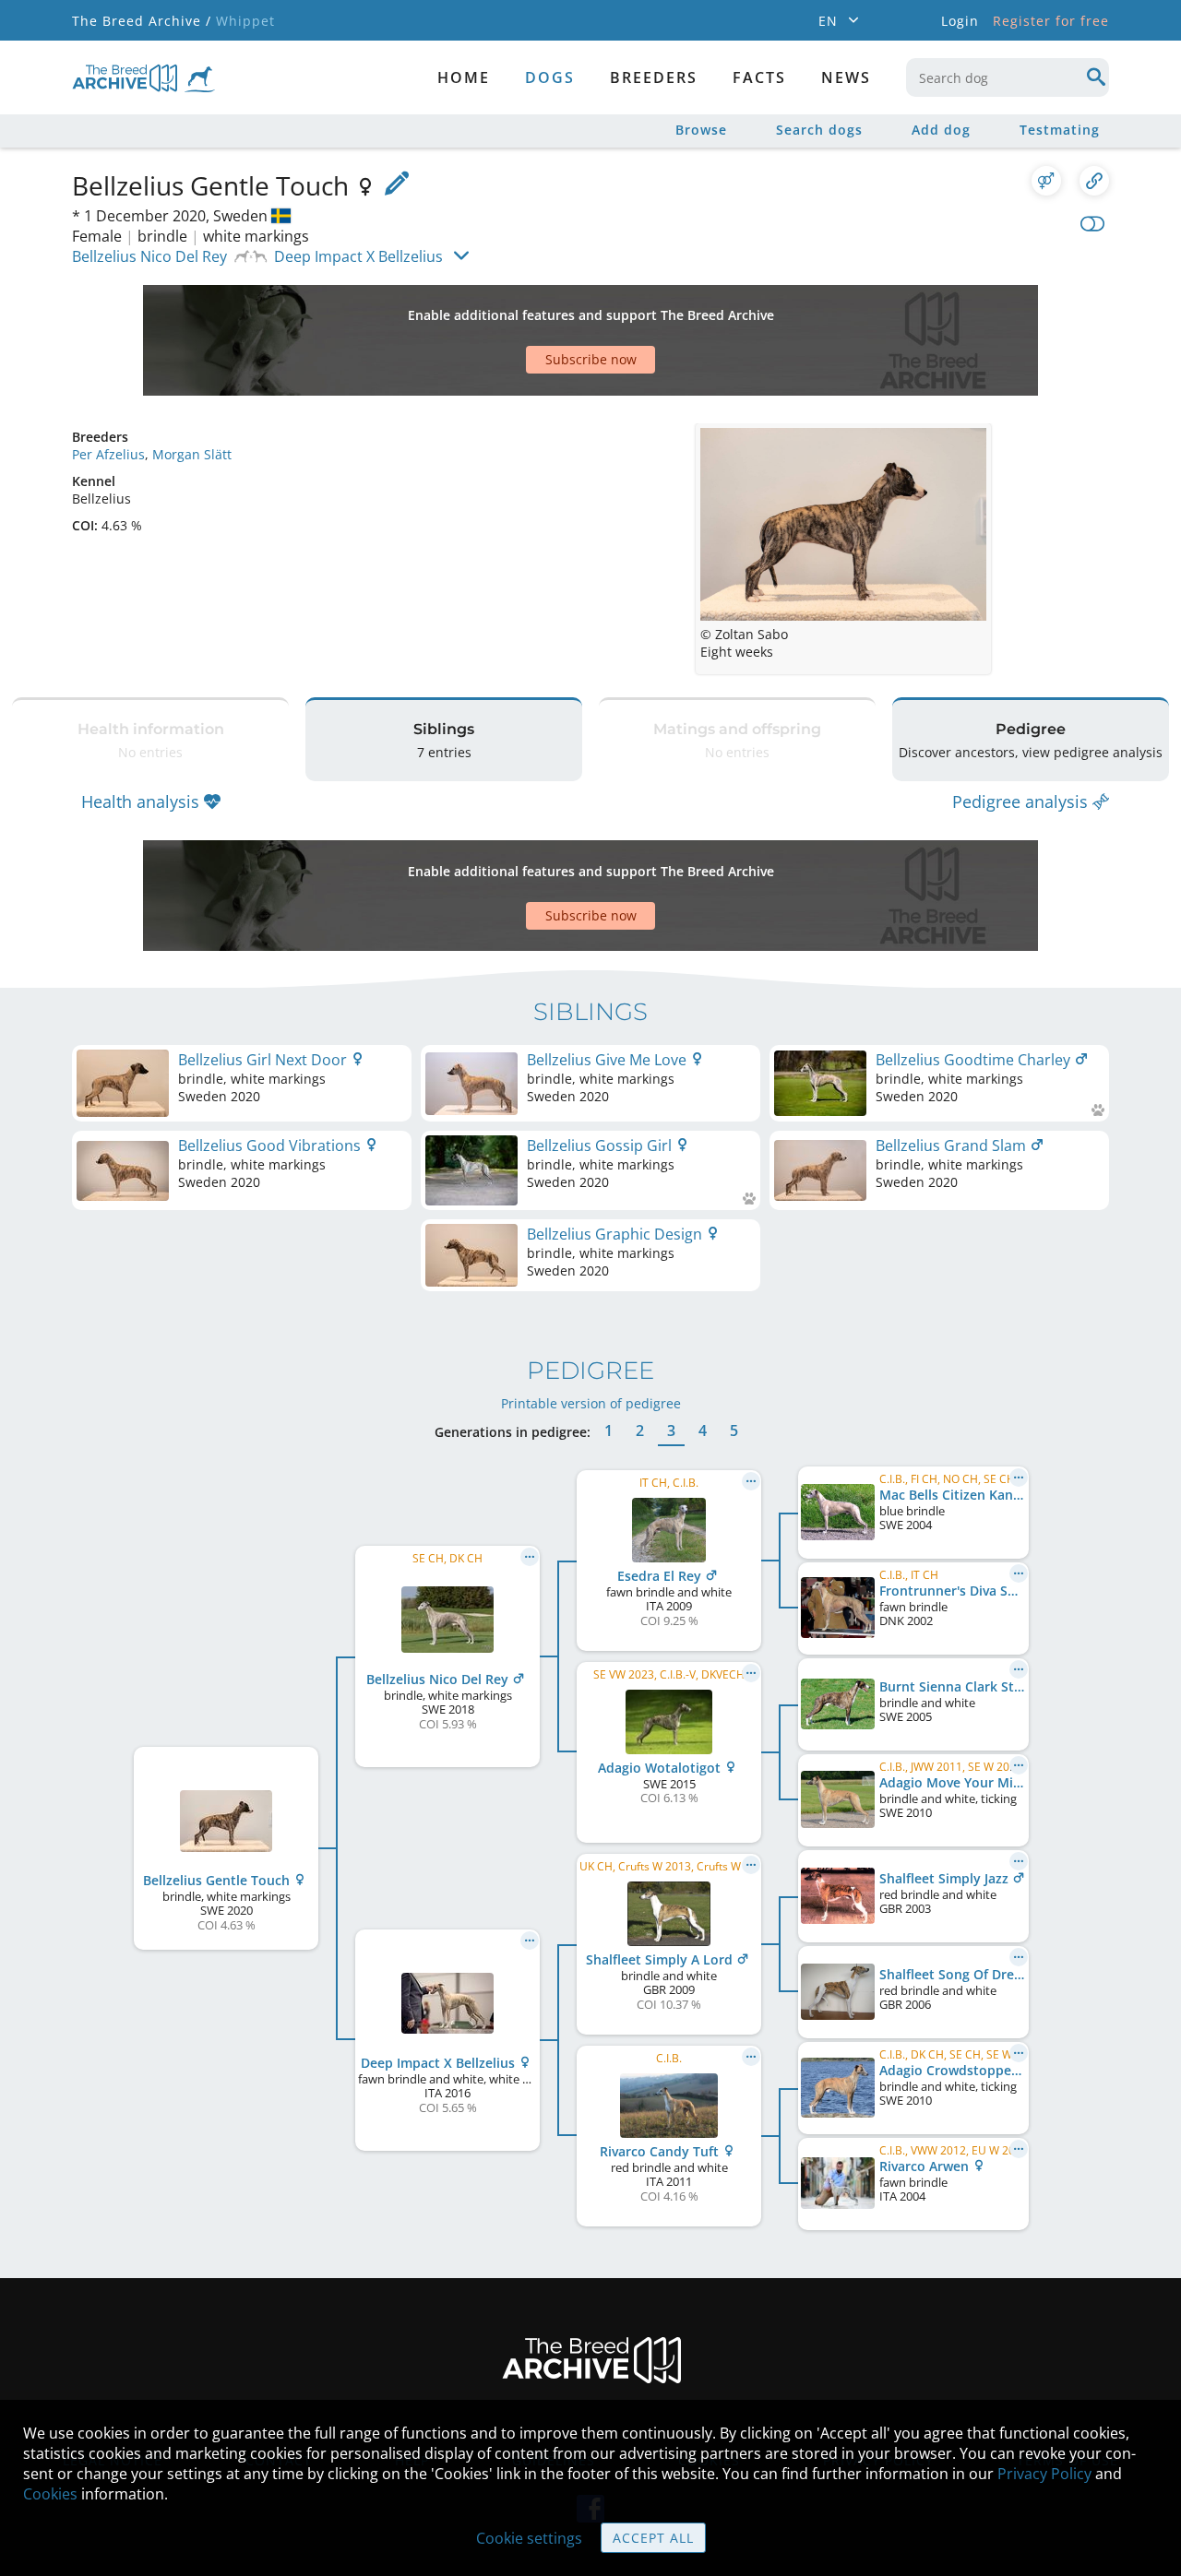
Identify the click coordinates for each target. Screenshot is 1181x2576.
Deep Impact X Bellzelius (358, 256)
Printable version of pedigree (591, 1403)
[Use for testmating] (1046, 181)
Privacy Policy (1044, 2474)
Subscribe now (591, 359)
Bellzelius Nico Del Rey (149, 256)
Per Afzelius (108, 454)
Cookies (50, 2494)
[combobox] (1008, 77)
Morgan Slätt (192, 454)
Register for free (1051, 21)
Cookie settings (529, 2538)
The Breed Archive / (142, 21)
